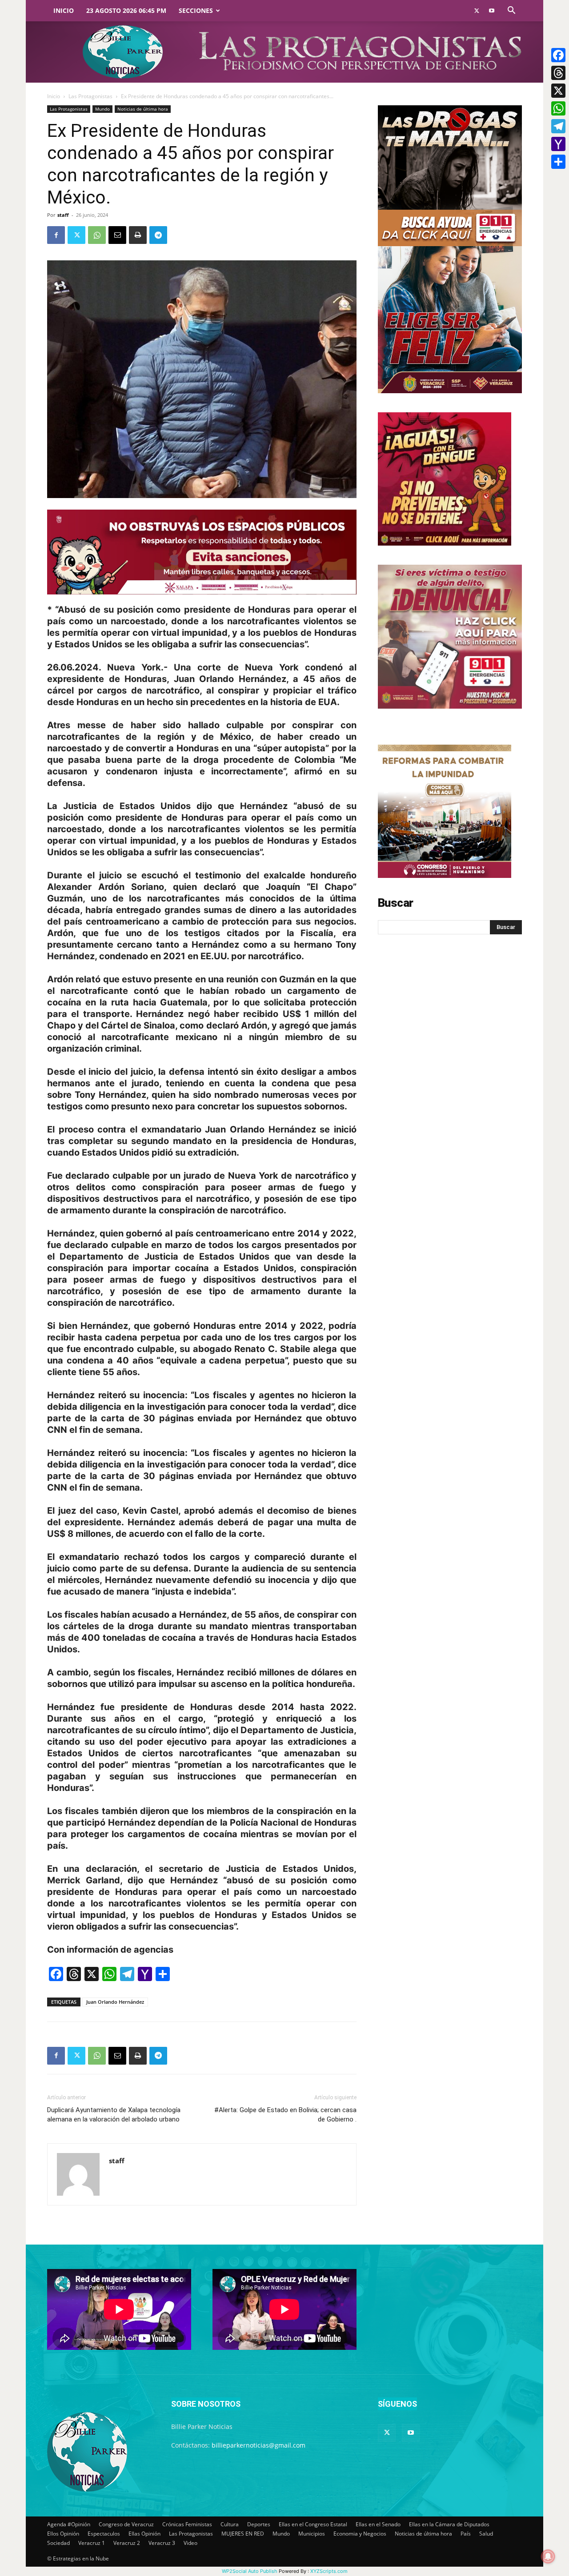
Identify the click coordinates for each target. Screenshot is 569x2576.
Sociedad (58, 2543)
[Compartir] (558, 162)
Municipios (312, 2534)
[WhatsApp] (97, 235)
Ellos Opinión (63, 2534)
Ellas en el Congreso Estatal (313, 2524)
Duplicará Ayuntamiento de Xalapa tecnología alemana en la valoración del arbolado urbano (114, 2115)
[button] (511, 11)
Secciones (196, 10)
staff (63, 215)
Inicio (64, 10)
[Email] (117, 235)
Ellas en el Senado (378, 2524)
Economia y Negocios (360, 2534)
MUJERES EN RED (243, 2534)
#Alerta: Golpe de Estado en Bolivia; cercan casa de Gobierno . (285, 2115)
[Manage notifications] (548, 2556)
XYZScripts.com (329, 2571)
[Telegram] (158, 235)
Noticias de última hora (143, 109)
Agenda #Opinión (69, 2524)
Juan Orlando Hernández (115, 2002)
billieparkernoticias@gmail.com (258, 2445)
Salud (486, 2534)
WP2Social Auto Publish (250, 2571)
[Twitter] (477, 11)
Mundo (102, 109)
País (466, 2534)
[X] (558, 91)
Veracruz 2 (127, 2543)
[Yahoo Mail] (558, 144)
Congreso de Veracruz (126, 2524)
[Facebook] (56, 235)
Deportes (259, 2524)
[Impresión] (138, 235)
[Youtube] (492, 11)
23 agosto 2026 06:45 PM (126, 10)
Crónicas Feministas (187, 2524)
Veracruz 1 (92, 2543)
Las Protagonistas (90, 96)
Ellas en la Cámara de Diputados (449, 2524)
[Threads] (558, 73)
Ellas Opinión (144, 2534)
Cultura (230, 2524)
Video (190, 2543)
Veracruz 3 (162, 2543)
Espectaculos (104, 2534)
